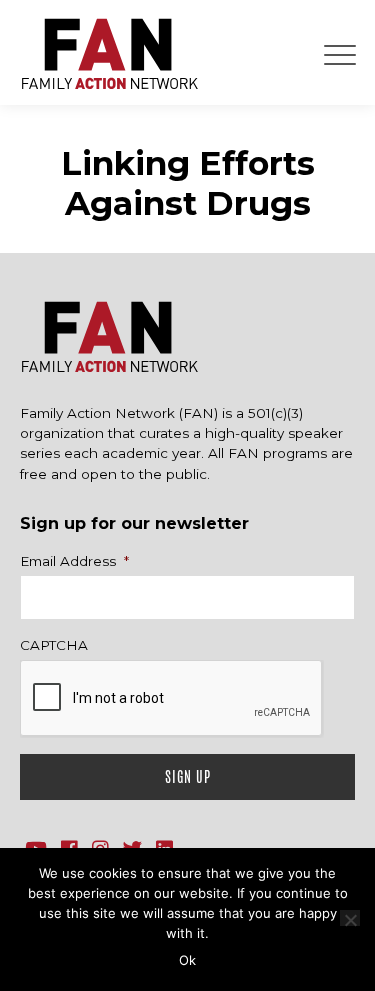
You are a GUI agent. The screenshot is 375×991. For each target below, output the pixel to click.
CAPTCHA (54, 645)
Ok (187, 960)
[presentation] (172, 699)
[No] (350, 918)
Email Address (74, 561)
